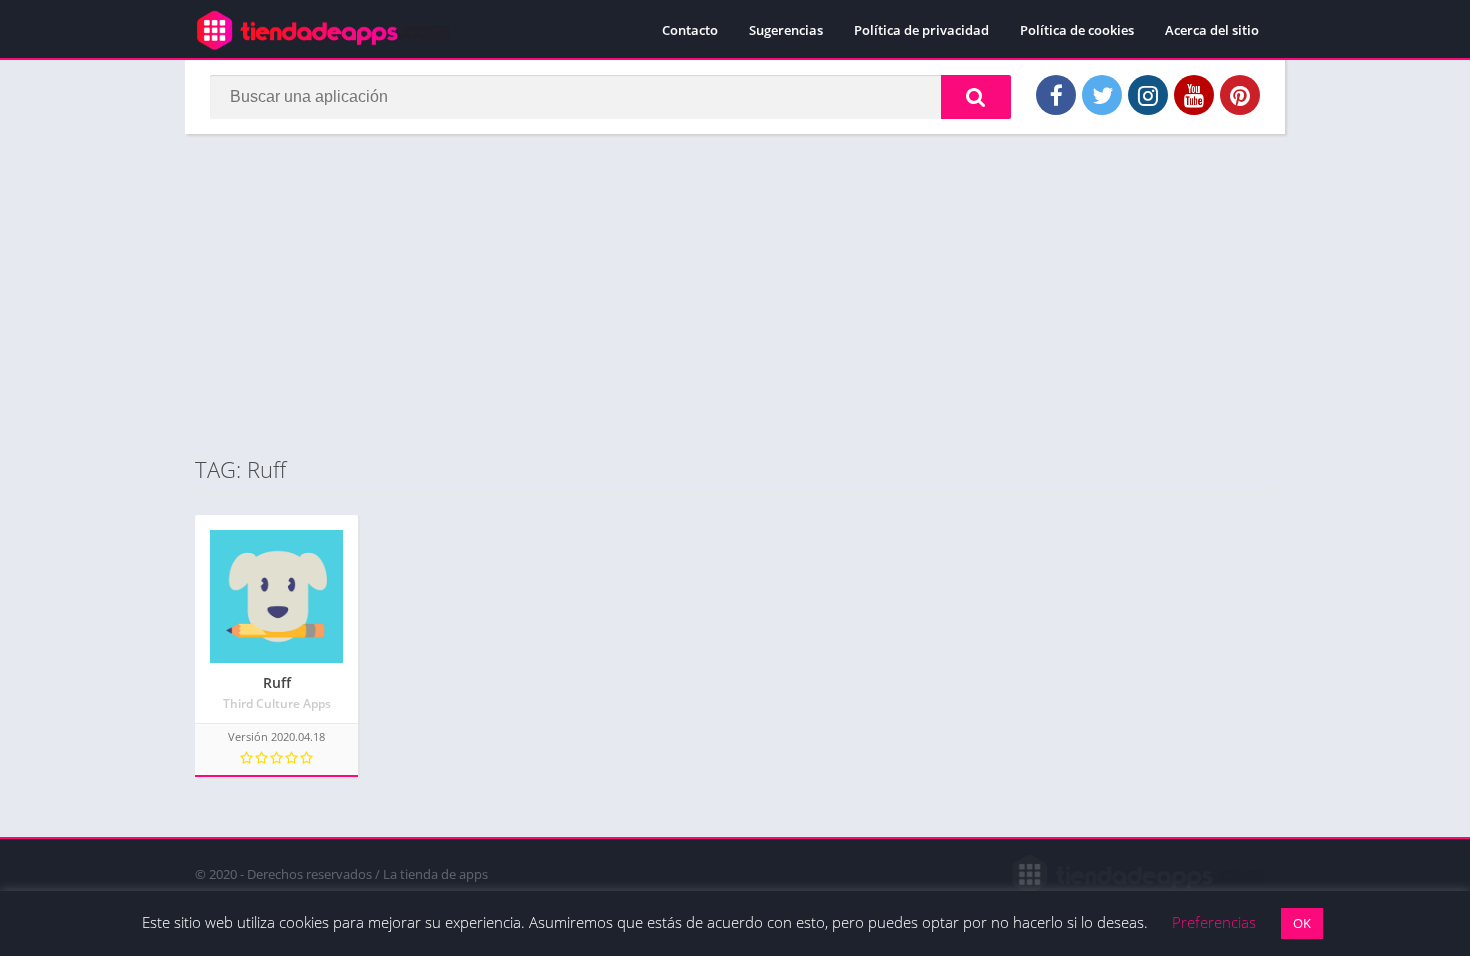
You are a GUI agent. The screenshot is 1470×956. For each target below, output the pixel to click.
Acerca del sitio (1212, 30)
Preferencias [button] (1214, 922)
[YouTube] (1194, 95)
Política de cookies (1077, 30)
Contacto (690, 30)
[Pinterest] (1240, 95)
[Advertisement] (735, 294)
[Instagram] (1148, 95)
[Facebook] (1056, 95)
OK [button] (1302, 923)
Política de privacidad (921, 30)
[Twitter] (1102, 95)
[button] (976, 97)
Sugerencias (786, 30)
